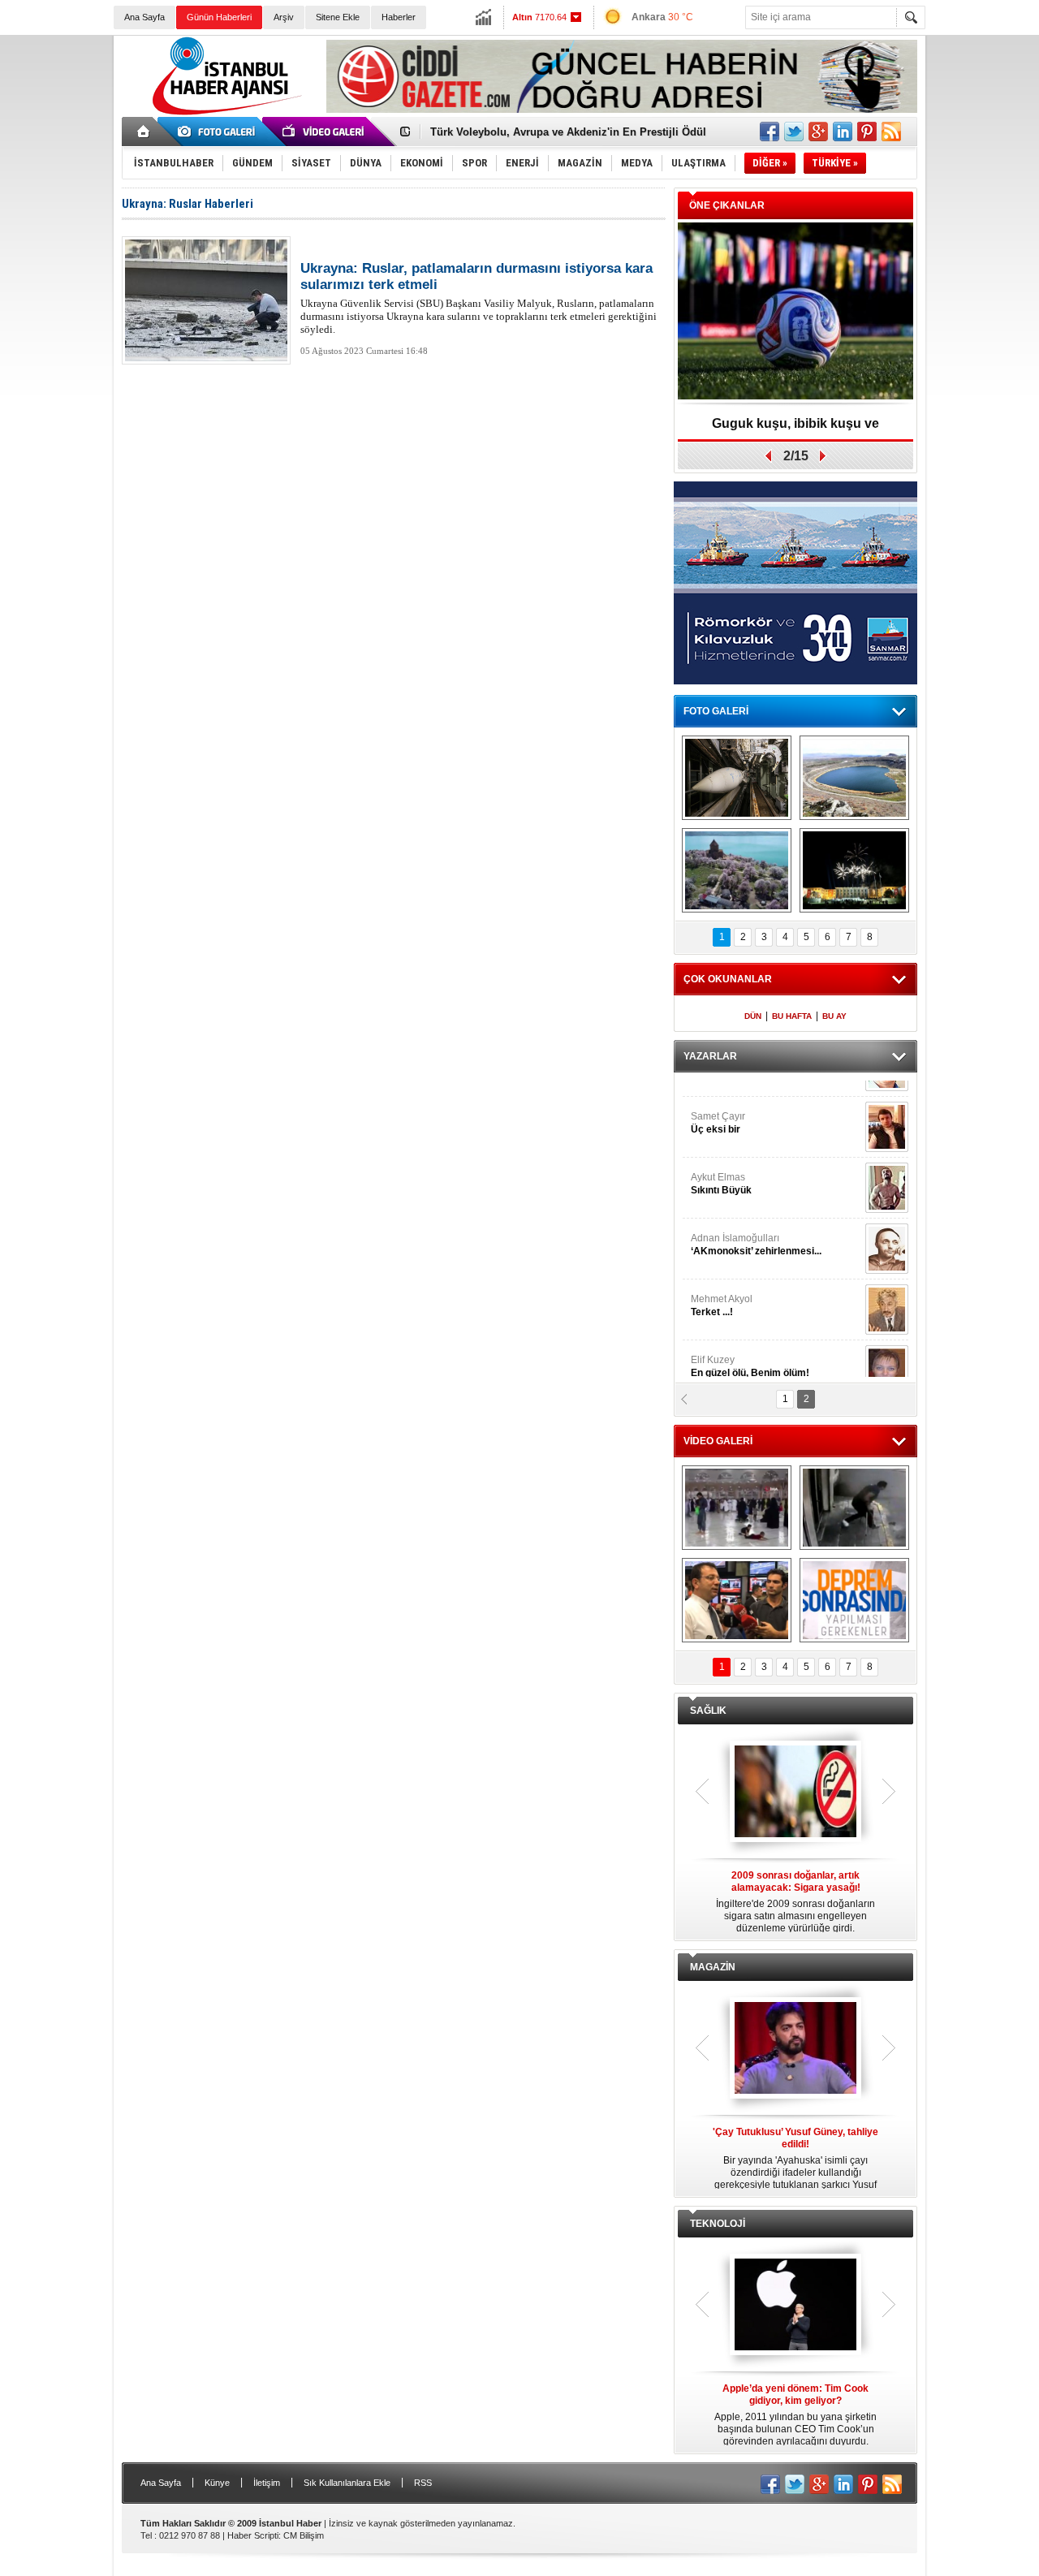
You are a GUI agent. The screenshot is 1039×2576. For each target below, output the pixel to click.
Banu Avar (738, 1284)
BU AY (834, 1016)
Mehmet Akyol (722, 1163)
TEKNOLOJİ (718, 2224)
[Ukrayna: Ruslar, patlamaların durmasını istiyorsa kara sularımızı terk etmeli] (206, 300)
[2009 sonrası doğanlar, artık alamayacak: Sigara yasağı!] (795, 1793)
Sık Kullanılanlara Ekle (347, 2483)
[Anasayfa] (144, 132)
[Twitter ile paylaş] (794, 132)
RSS (423, 2483)
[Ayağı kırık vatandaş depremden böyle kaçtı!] (854, 1508)
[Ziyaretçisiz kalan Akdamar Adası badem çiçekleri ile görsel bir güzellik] (737, 870)
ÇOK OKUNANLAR (728, 979)
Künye (217, 2483)
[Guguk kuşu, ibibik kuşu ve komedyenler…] (795, 312)
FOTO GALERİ (716, 711)
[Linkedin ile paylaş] (843, 132)
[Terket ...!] (887, 1167)
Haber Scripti (253, 2535)
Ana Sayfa (144, 17)
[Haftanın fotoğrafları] (854, 870)
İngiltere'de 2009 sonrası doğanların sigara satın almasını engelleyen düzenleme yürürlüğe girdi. (795, 1902)
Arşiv (284, 17)
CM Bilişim (304, 2535)
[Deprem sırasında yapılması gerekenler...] (854, 1600)
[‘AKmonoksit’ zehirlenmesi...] (887, 1106)
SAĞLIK (708, 1711)
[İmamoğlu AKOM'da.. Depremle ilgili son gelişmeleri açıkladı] (737, 1600)
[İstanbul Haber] (223, 114)
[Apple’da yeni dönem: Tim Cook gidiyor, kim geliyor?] (795, 2306)
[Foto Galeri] (219, 132)
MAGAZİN (713, 1967)
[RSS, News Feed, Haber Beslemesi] (891, 132)
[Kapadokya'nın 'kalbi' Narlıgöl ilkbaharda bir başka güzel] (854, 778)
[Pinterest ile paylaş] (867, 132)
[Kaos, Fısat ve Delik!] (887, 1288)
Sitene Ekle (338, 17)
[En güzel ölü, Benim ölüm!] (887, 1228)
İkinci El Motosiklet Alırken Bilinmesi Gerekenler (552, 132)
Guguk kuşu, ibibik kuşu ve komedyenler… (795, 429)
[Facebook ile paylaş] (770, 132)
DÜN (753, 1016)
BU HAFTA (792, 1016)
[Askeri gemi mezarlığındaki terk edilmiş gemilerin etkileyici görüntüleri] (737, 778)
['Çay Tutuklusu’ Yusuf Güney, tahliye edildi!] (795, 2049)
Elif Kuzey (750, 1223)
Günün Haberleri (219, 17)
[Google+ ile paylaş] (818, 132)
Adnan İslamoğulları (756, 1102)
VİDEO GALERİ (718, 1441)
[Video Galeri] (325, 132)
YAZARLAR (710, 1056)
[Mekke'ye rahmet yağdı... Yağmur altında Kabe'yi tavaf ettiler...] (737, 1508)
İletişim (267, 2483)
